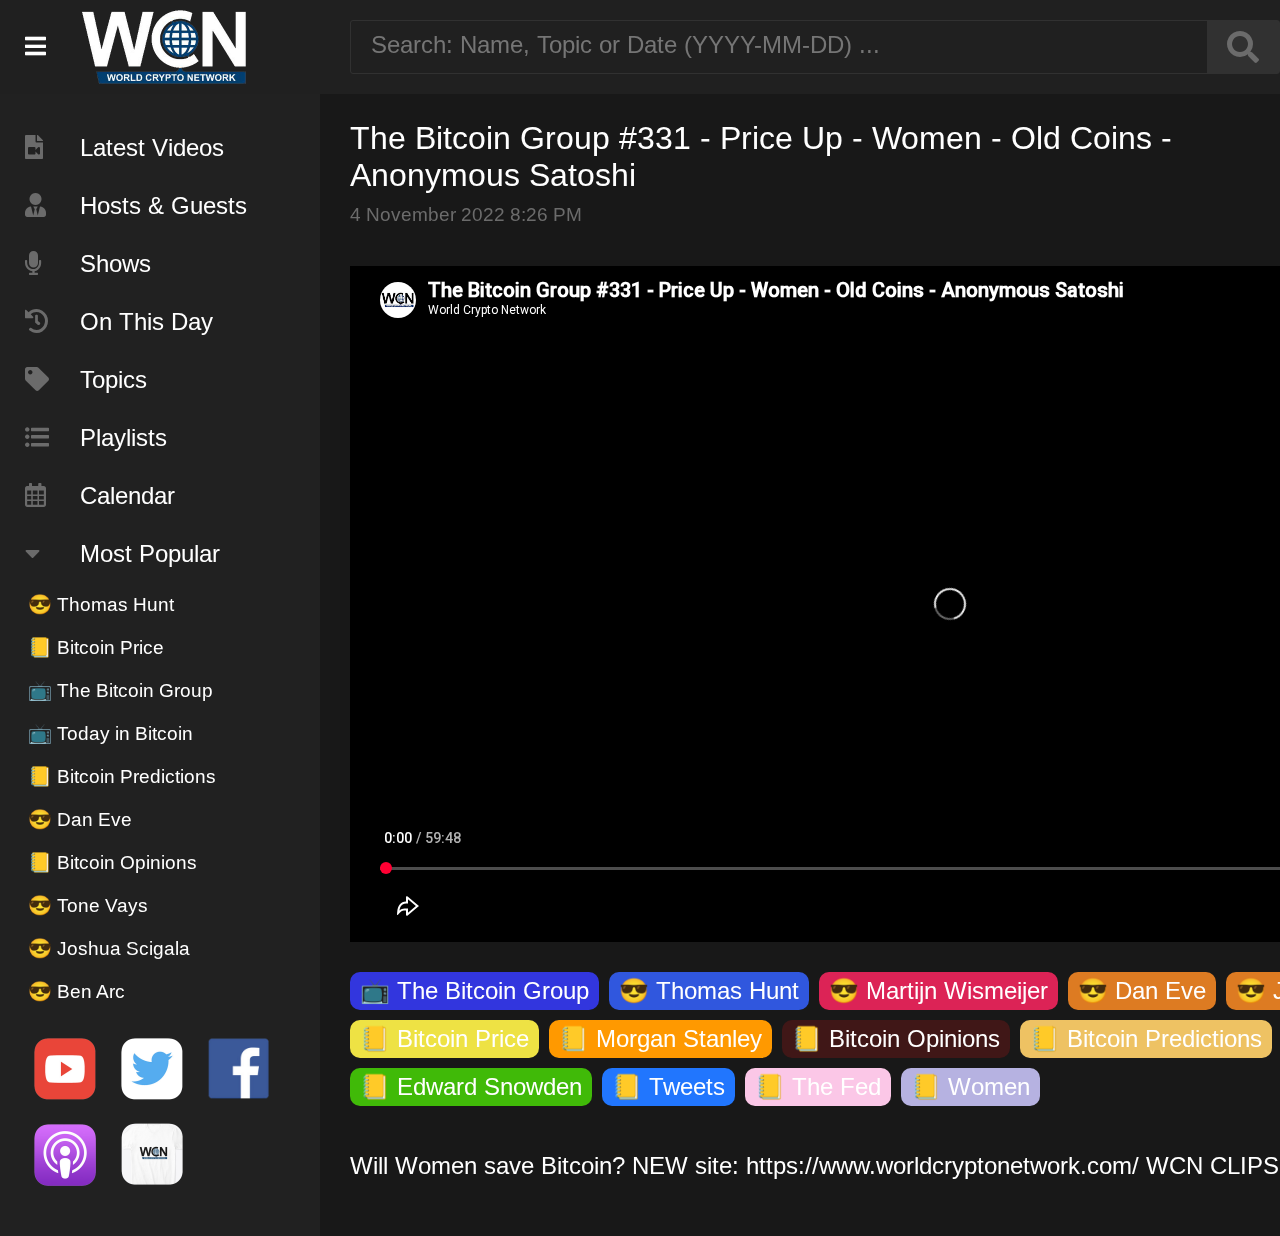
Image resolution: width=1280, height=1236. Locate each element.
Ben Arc (76, 991)
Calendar (127, 495)
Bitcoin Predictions (122, 776)
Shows (115, 263)
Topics (113, 379)
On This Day (146, 321)
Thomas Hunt (101, 604)
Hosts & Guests (163, 205)
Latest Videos (152, 147)
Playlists (123, 437)
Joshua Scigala (109, 948)
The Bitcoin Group (120, 690)
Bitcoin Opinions (112, 862)
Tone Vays (88, 905)
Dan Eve (80, 819)
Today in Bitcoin (110, 733)
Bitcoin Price (96, 647)
